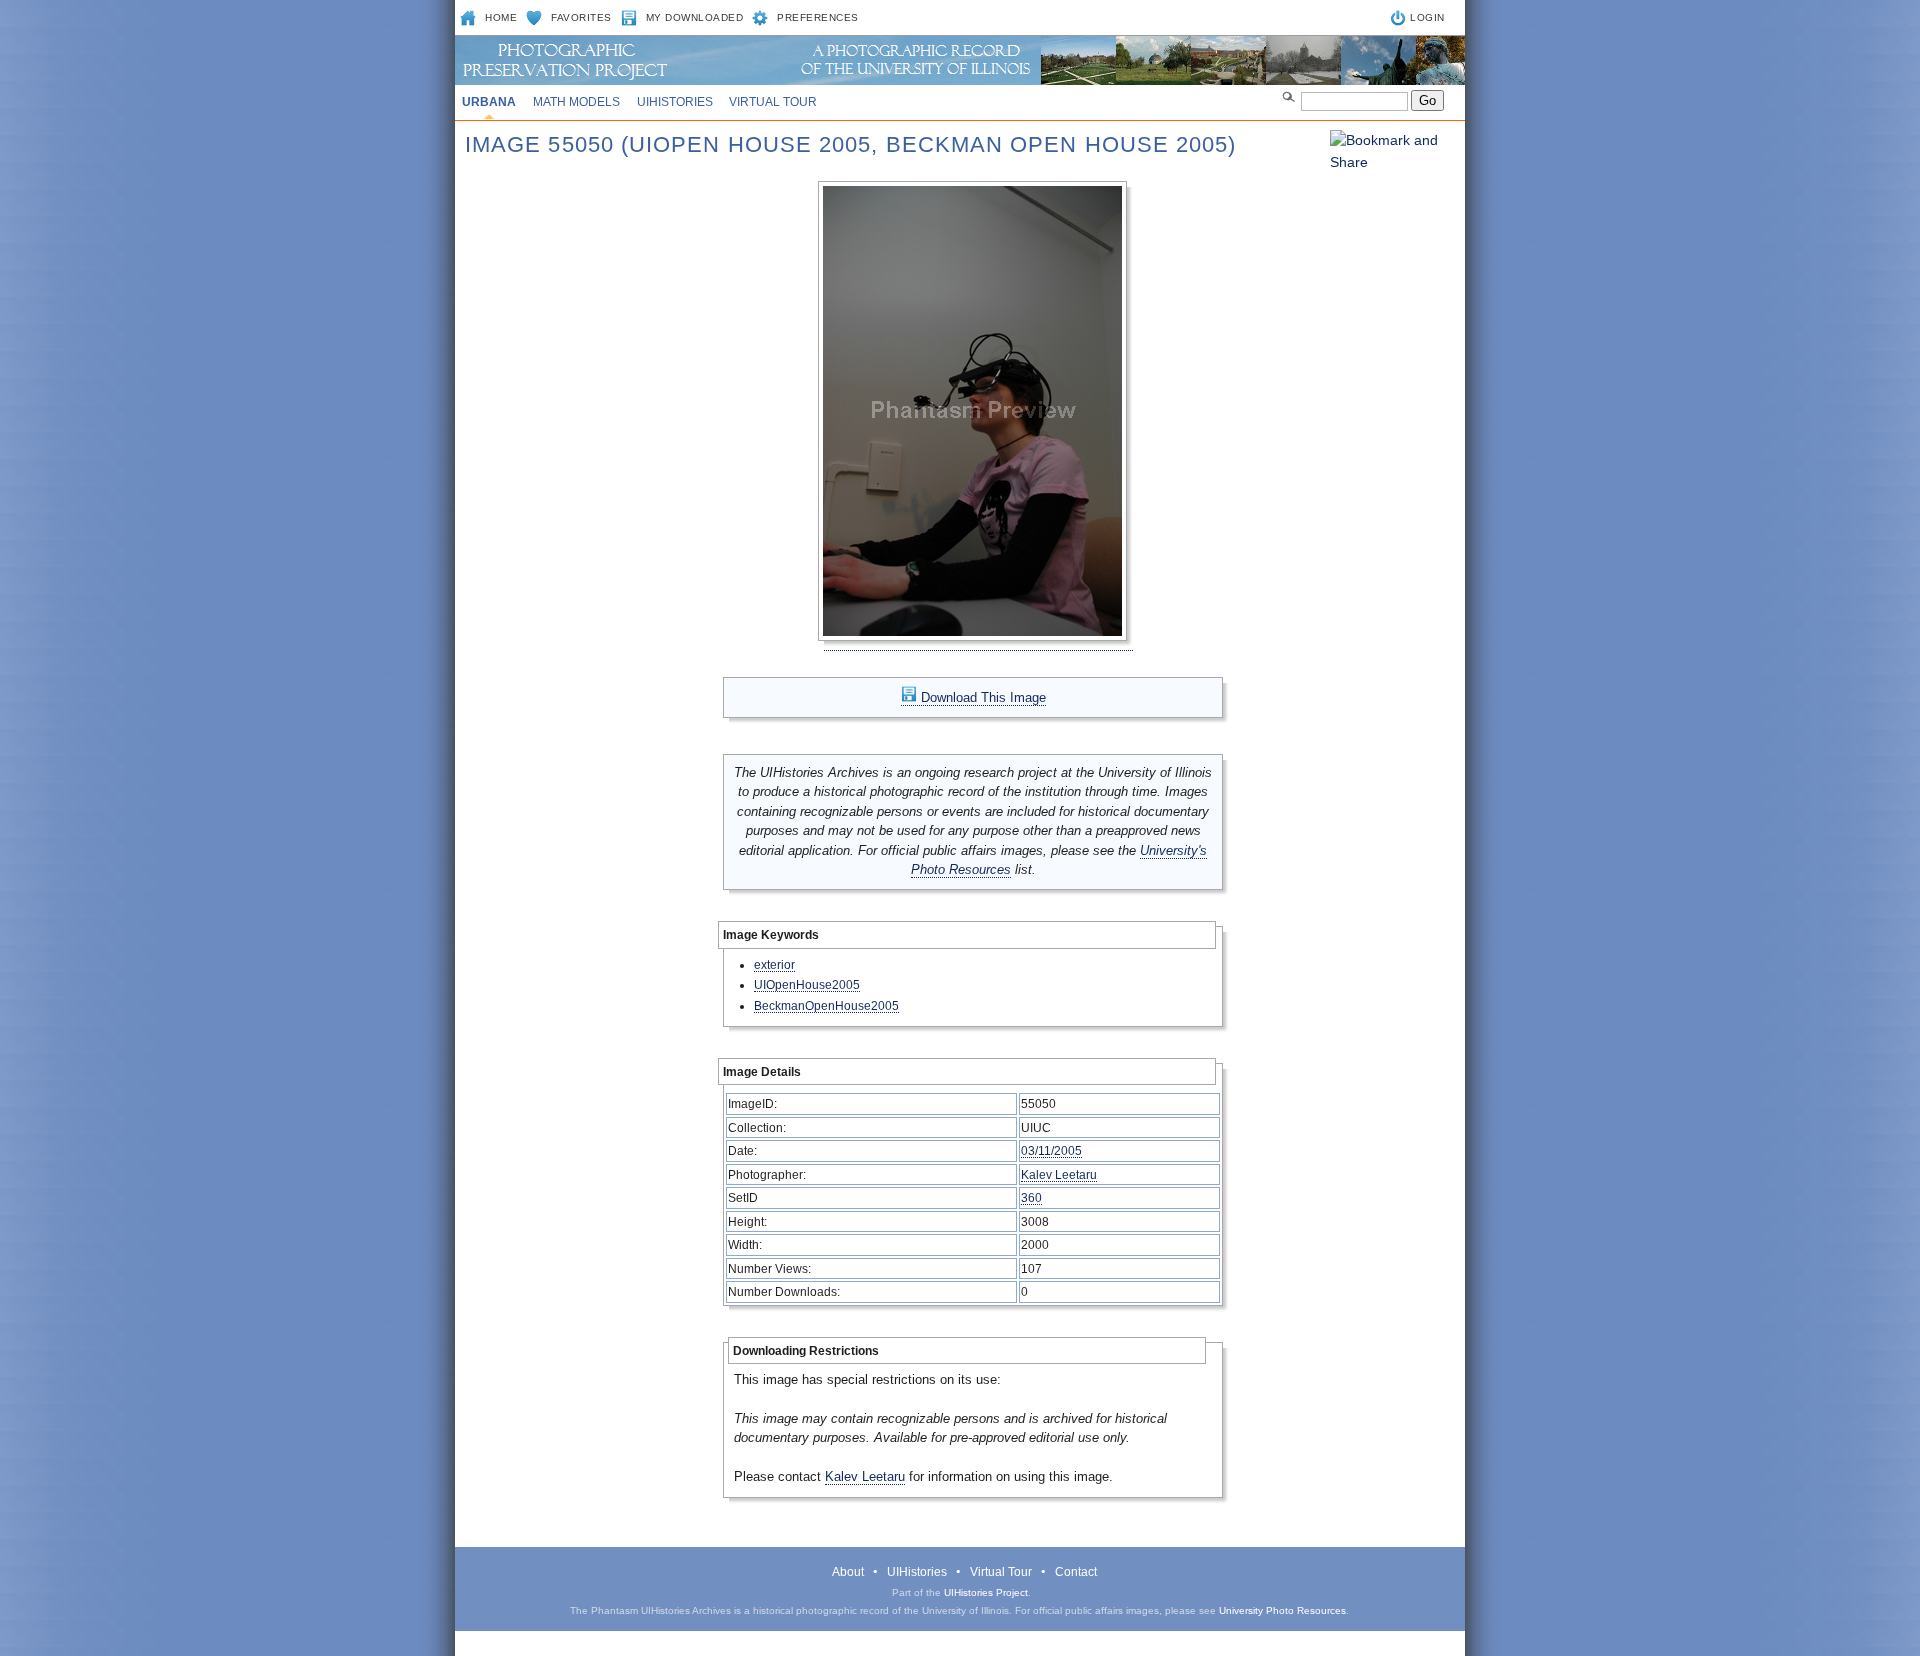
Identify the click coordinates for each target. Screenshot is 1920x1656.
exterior (774, 964)
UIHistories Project (986, 1592)
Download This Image (981, 697)
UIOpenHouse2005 (807, 984)
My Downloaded (695, 17)
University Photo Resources (1282, 1610)
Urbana (489, 102)
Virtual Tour (773, 102)
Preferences (818, 17)
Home (501, 17)
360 (1031, 1197)
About (848, 1572)
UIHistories (675, 102)
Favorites (581, 17)
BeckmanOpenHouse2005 (826, 1005)
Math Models (576, 102)
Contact (1076, 1572)
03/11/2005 (1051, 1150)
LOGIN (1427, 17)
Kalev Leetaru (1059, 1174)
